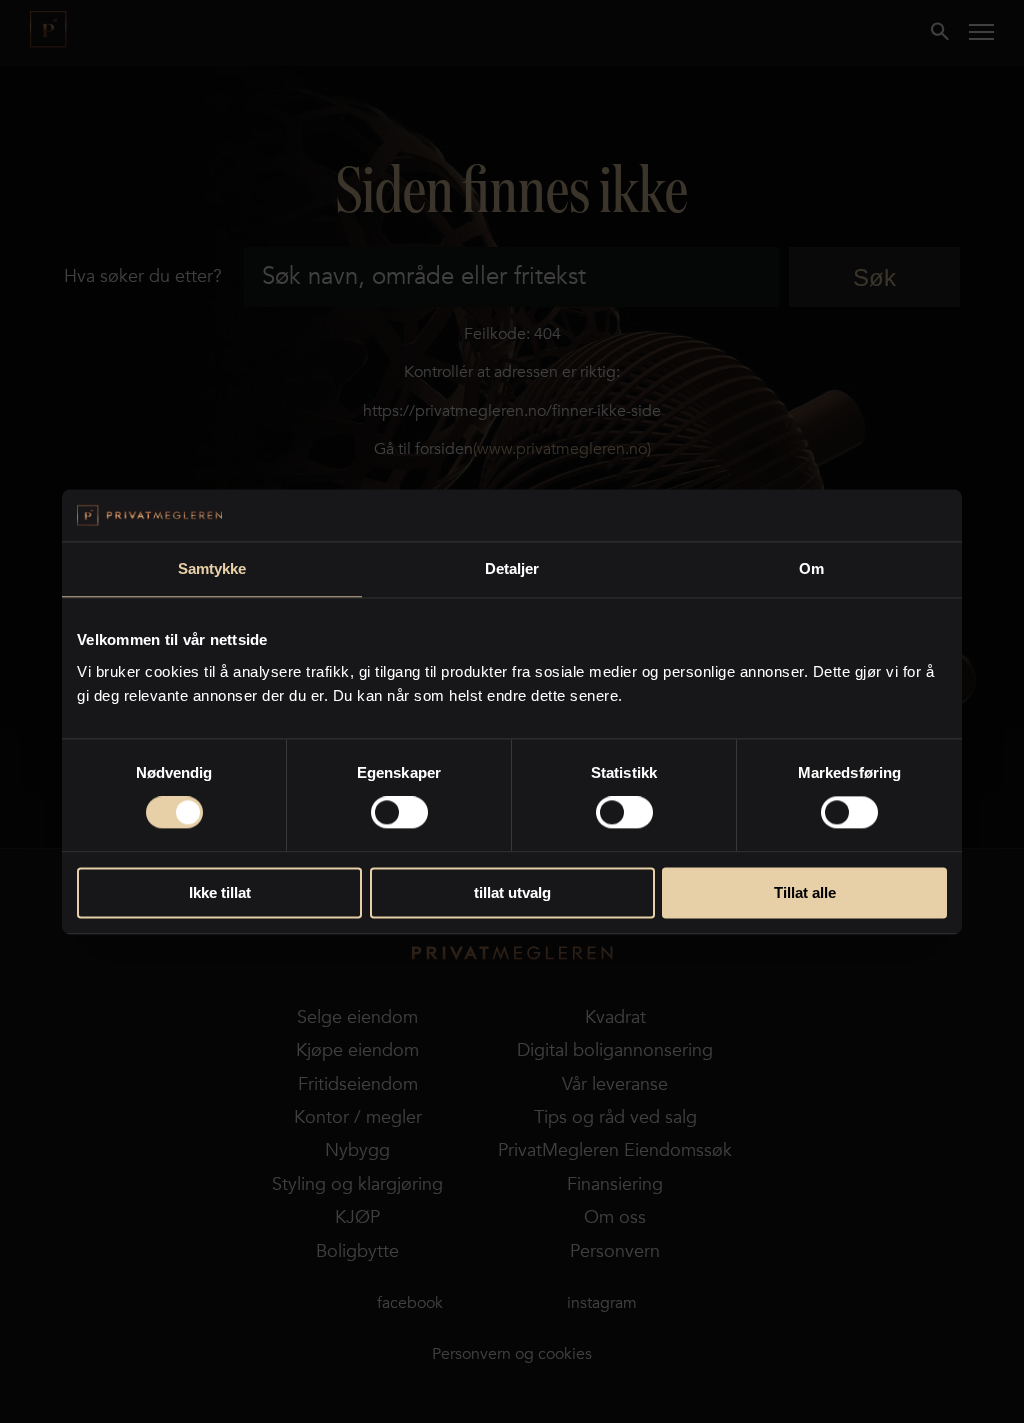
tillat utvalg (512, 892)
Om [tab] (811, 568)
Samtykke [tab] (212, 568)
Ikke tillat (220, 892)
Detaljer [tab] (512, 568)
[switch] (399, 813)
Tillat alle (805, 892)
